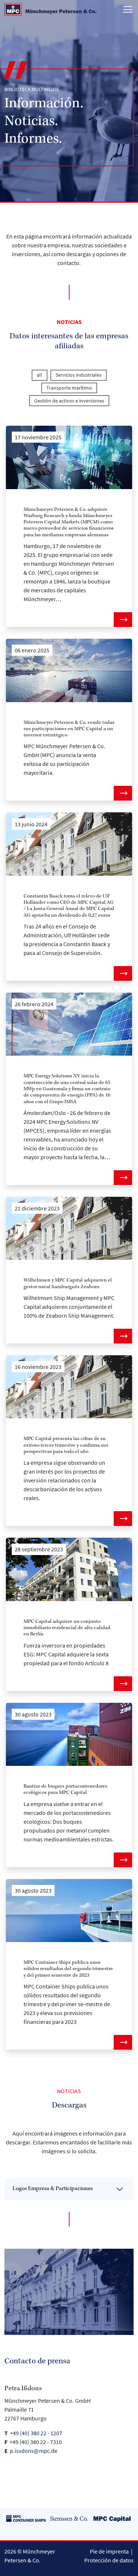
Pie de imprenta (109, 2551)
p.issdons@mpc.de (34, 2451)
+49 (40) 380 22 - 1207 (37, 2433)
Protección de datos (109, 2560)
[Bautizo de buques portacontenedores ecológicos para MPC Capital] (69, 1735)
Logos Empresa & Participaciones (53, 2189)
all (40, 375)
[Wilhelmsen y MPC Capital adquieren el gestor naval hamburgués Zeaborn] (69, 1228)
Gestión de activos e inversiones (69, 401)
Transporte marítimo (69, 388)
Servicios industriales (79, 375)
